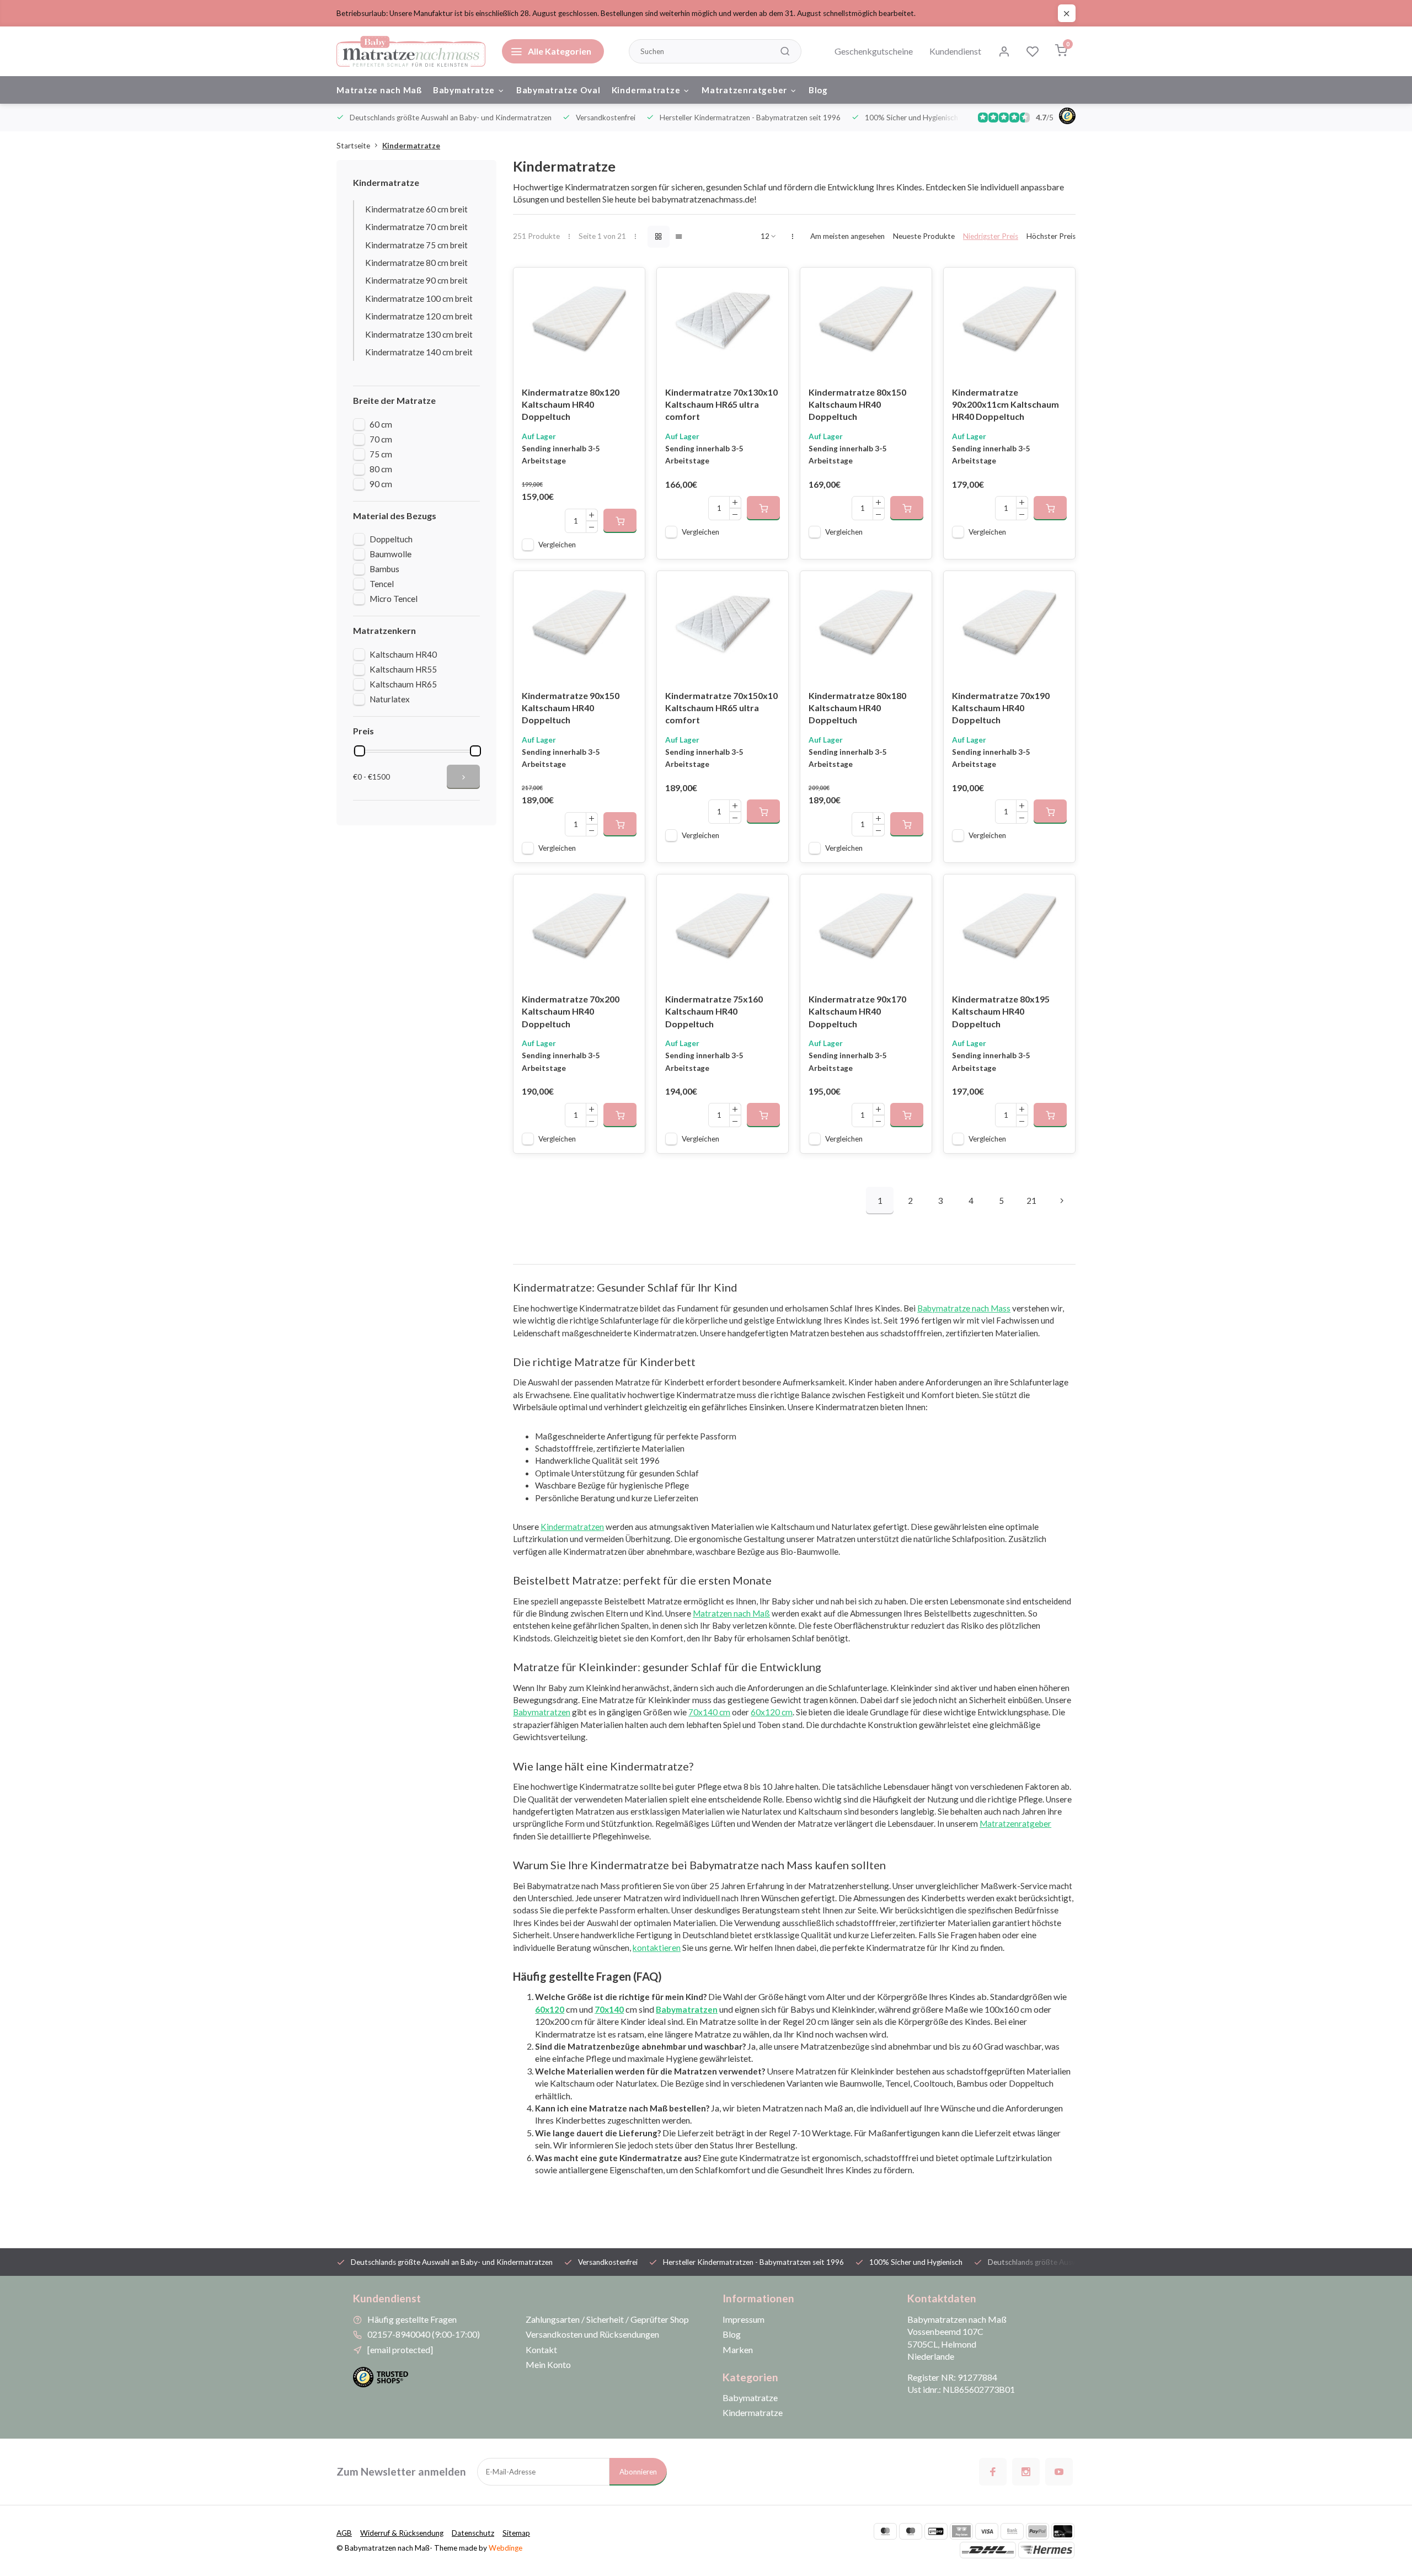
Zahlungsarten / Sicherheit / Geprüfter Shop (607, 2319)
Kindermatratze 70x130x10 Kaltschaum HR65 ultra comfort (721, 404)
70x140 (609, 2009)
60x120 (550, 2009)
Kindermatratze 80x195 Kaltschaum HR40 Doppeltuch (1001, 1011)
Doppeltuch (391, 539)
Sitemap (516, 2533)
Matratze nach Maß (379, 90)
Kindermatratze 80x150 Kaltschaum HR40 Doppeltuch (857, 404)
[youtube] (1059, 2472)
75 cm (381, 454)
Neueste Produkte (924, 236)
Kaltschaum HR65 (403, 684)
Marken (738, 2350)
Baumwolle (391, 554)
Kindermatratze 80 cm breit (416, 263)
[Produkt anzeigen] (620, 521)
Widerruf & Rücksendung (402, 2533)
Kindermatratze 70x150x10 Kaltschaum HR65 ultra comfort (721, 708)
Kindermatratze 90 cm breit (416, 280)
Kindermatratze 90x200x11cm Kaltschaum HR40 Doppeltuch (1005, 404)
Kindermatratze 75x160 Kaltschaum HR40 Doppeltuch (714, 1011)
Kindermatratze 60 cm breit (416, 209)
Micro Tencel (394, 599)
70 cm (381, 439)
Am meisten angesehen (847, 236)
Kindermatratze (646, 90)
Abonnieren (638, 2472)
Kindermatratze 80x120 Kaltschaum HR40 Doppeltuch (571, 404)
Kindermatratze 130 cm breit (419, 334)
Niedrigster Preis (991, 236)
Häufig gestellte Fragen (412, 2319)
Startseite (353, 146)
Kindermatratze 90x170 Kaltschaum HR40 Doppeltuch (857, 1011)
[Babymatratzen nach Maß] (411, 51)
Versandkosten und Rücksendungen (592, 2334)
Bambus (384, 569)
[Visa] (987, 2531)
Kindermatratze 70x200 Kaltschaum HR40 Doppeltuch (571, 1011)
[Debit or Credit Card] (1063, 2531)
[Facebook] (993, 2472)
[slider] (360, 751)
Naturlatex (390, 699)
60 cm (381, 424)
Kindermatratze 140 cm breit (419, 352)
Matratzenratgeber (744, 90)
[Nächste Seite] (1062, 1201)
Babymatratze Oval (558, 90)
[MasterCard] (885, 2531)
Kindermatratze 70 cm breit (416, 227)
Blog (818, 90)
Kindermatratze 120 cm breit (419, 316)
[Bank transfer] (1012, 2531)
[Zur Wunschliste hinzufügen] (628, 284)
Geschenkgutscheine (874, 51)
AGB (344, 2533)
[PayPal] (1037, 2531)
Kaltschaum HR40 (403, 654)
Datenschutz (473, 2533)
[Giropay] (936, 2531)
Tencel (382, 584)
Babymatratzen (687, 2009)
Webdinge (506, 2548)
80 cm (381, 469)
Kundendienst (955, 51)
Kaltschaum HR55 (403, 669)
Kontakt (541, 2350)
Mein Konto (548, 2364)
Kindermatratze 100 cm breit (419, 298)
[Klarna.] (961, 2531)
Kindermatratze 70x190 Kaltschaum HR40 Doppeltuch (1001, 708)
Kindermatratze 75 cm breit (416, 245)
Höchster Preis (1051, 236)
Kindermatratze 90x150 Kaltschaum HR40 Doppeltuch (571, 708)
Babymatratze (464, 90)
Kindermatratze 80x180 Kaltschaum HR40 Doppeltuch (857, 708)
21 (1031, 1201)
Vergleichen (557, 545)
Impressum (744, 2319)
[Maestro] (911, 2531)
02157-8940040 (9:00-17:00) (424, 2334)
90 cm (381, 484)
